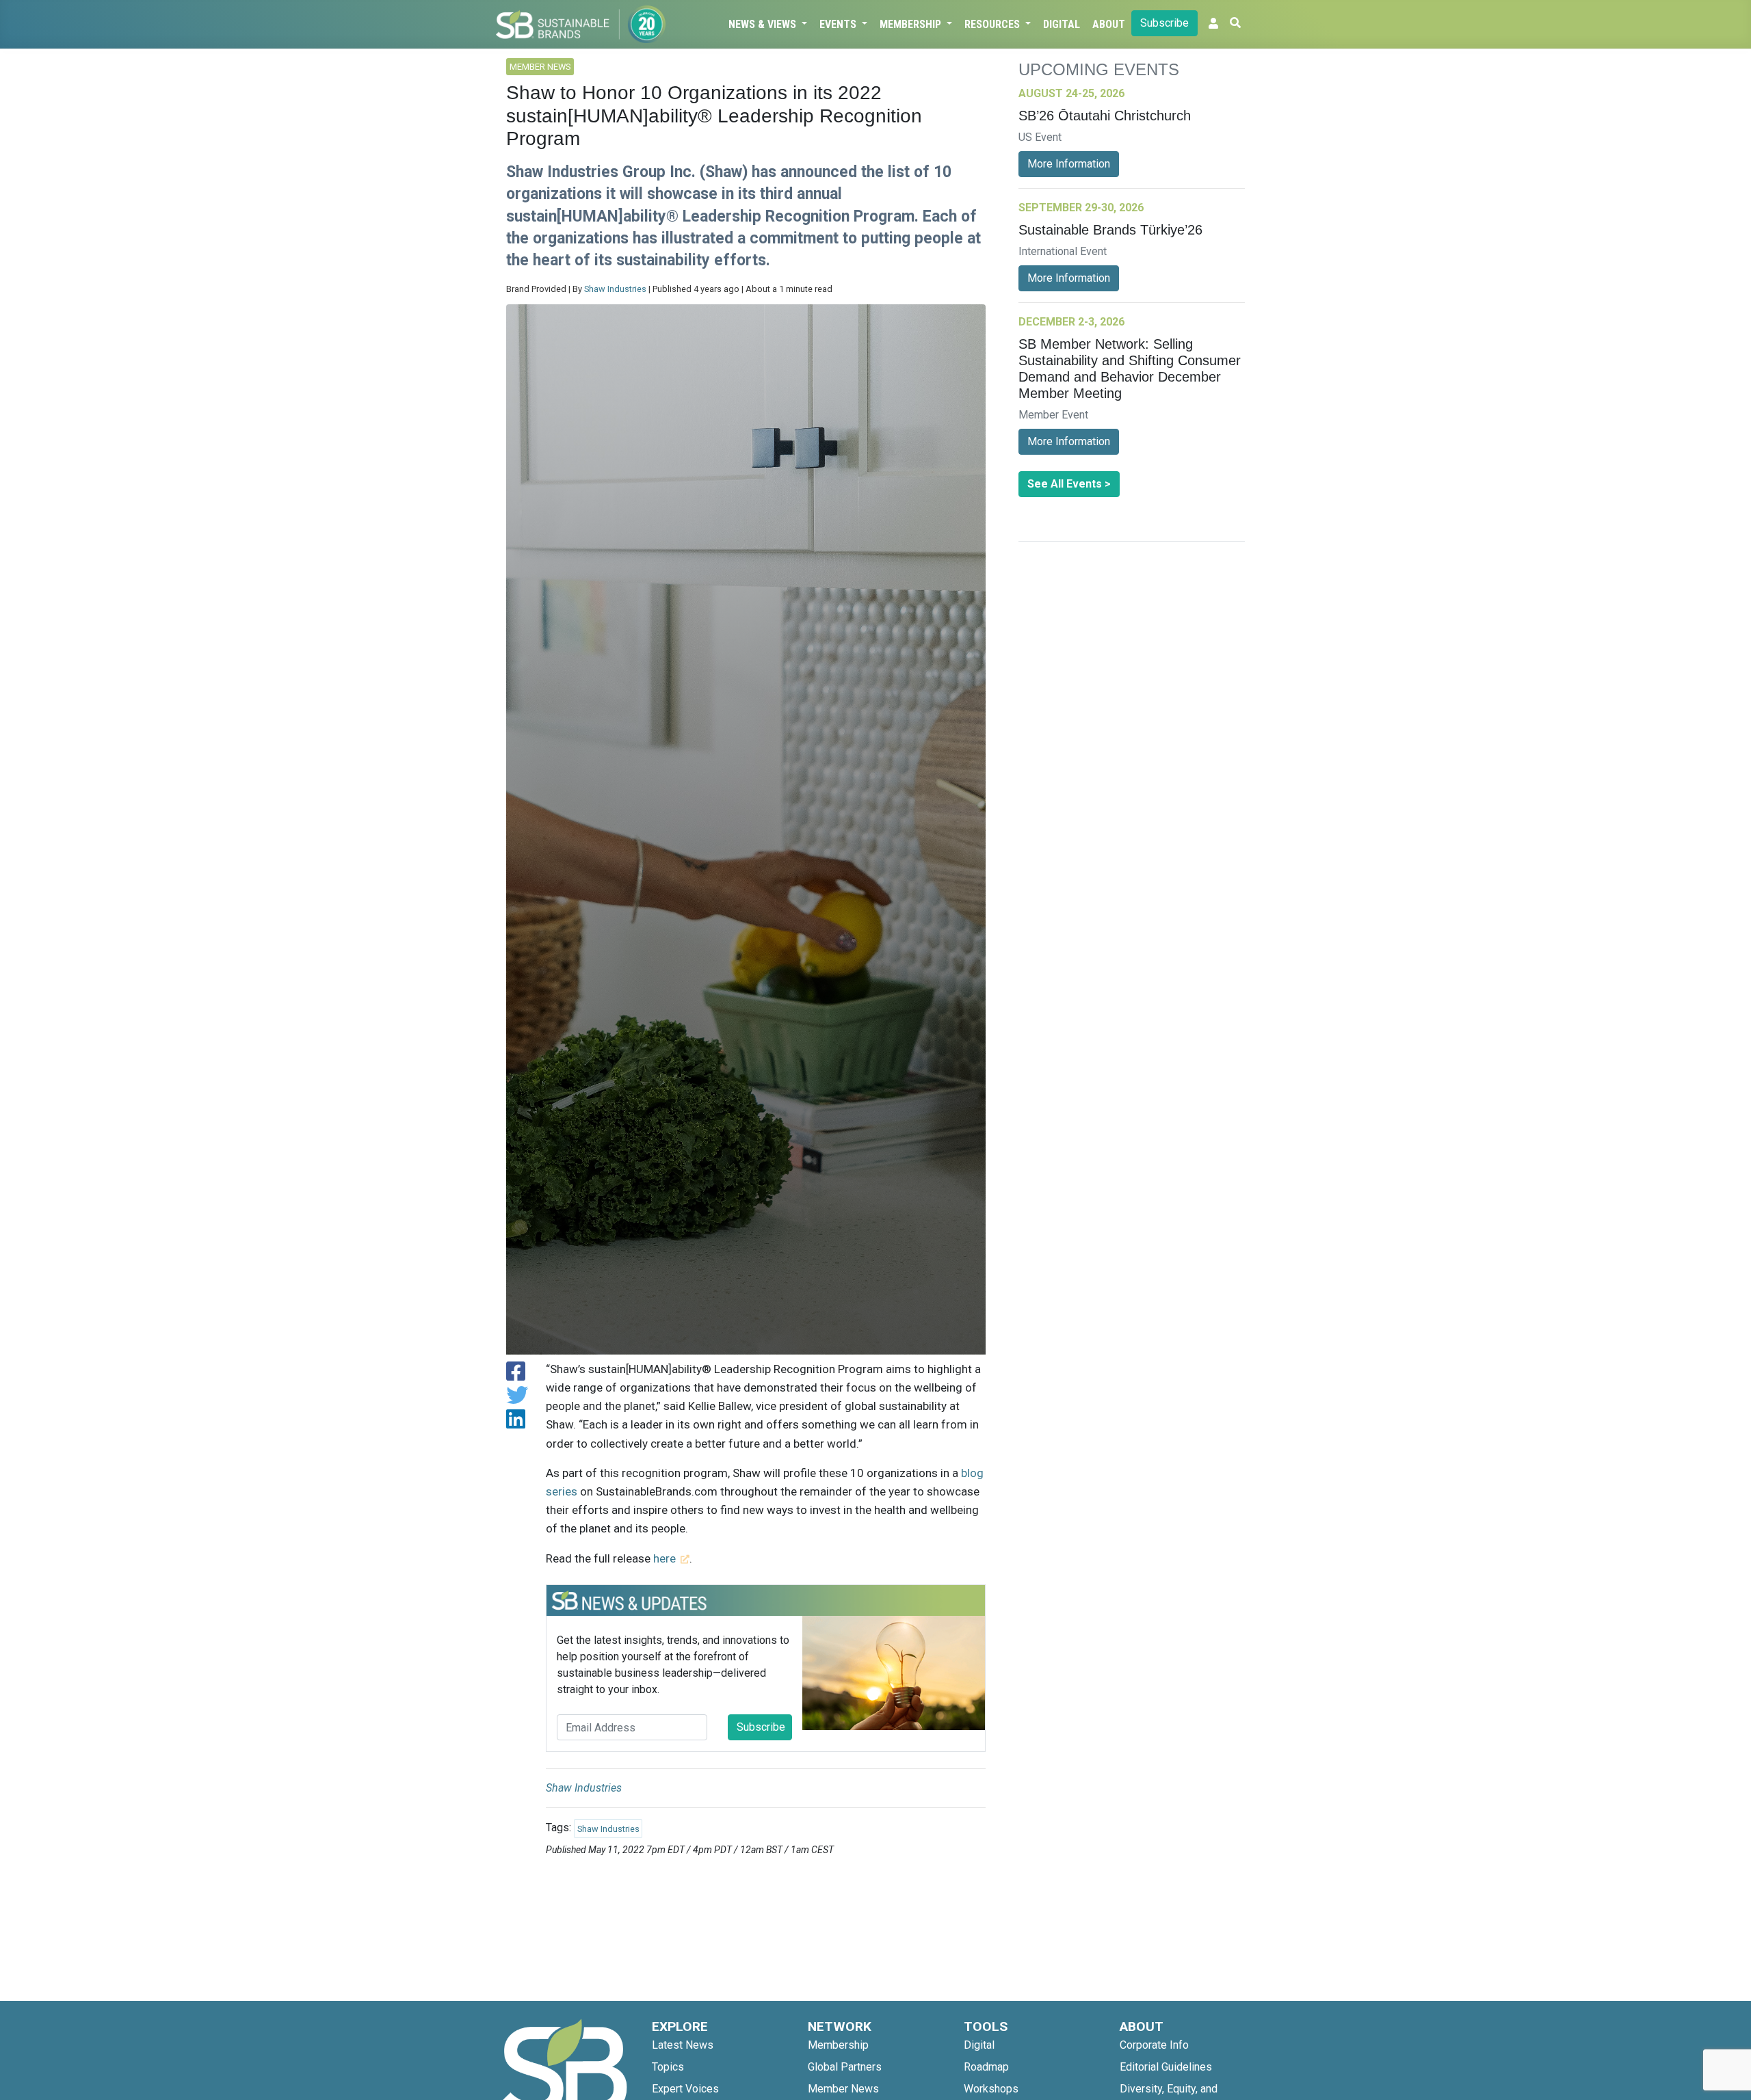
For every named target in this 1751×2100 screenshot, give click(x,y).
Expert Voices (685, 2089)
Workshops (991, 2089)
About (1109, 24)
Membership (912, 24)
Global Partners (845, 2067)
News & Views (764, 24)
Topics (668, 2067)
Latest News (683, 2045)
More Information (1069, 164)
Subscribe (1164, 23)
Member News (843, 2089)
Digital (1062, 24)
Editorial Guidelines (1166, 2067)
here (664, 1558)
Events (839, 24)
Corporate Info (1154, 2045)
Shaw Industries (615, 289)
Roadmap (986, 2067)
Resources (993, 24)
